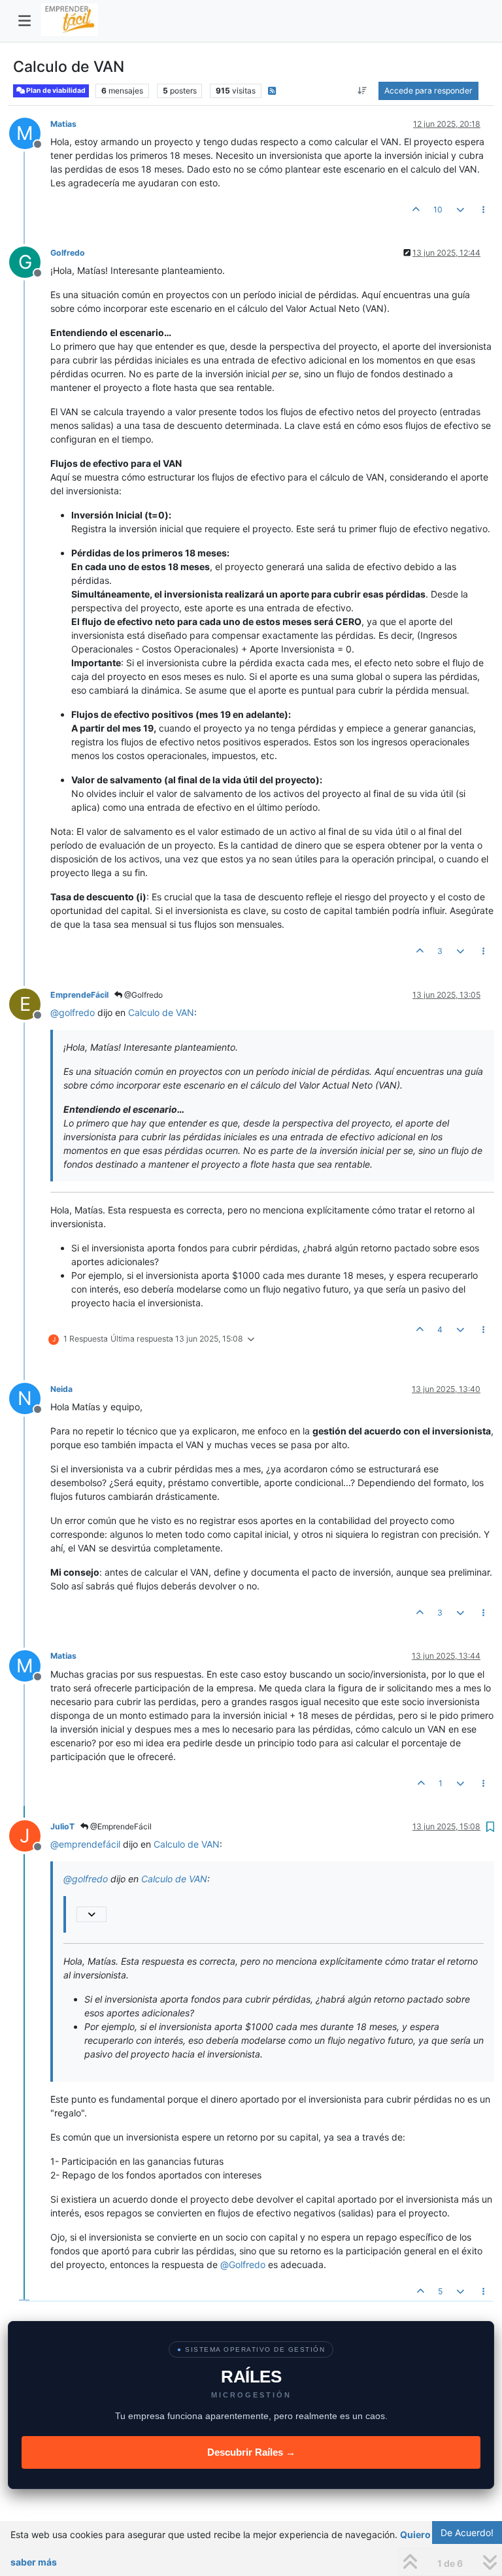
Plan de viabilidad (55, 91)
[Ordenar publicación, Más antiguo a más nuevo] (362, 91)
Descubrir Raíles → (251, 2452)
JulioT (62, 1826)
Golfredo (68, 253)
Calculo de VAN (161, 1012)
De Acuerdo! (467, 2533)
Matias (63, 124)
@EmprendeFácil (120, 1826)
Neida (61, 1389)
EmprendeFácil (79, 995)
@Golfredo (142, 995)
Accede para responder (428, 91)
